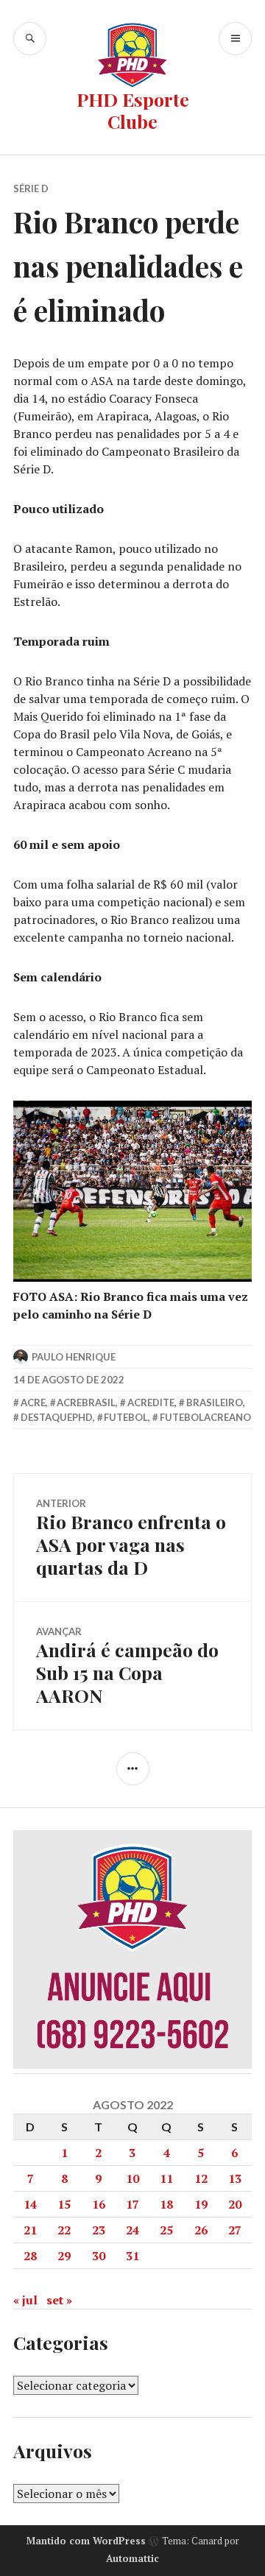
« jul (25, 2300)
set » (59, 2300)
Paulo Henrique (74, 1357)
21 (30, 2230)
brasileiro (215, 1402)
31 (132, 2256)
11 (166, 2178)
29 (64, 2256)
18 (166, 2204)
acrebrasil (86, 1402)
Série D (31, 188)
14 (30, 2204)
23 (99, 2230)
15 (64, 2204)
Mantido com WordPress (86, 2541)
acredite (151, 1402)
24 (132, 2230)
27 (235, 2230)
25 (166, 2230)
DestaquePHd (57, 1417)
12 (201, 2178)
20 (235, 2204)
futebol (126, 1417)
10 (132, 2178)
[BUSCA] (30, 39)
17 (132, 2204)
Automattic (132, 2558)
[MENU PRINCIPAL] (235, 39)
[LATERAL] (133, 1769)
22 (64, 2230)
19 (201, 2204)
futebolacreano (205, 1417)
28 (30, 2256)
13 (235, 2178)
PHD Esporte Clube (133, 110)
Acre (33, 1402)
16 (99, 2204)
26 (201, 2230)
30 (99, 2256)
